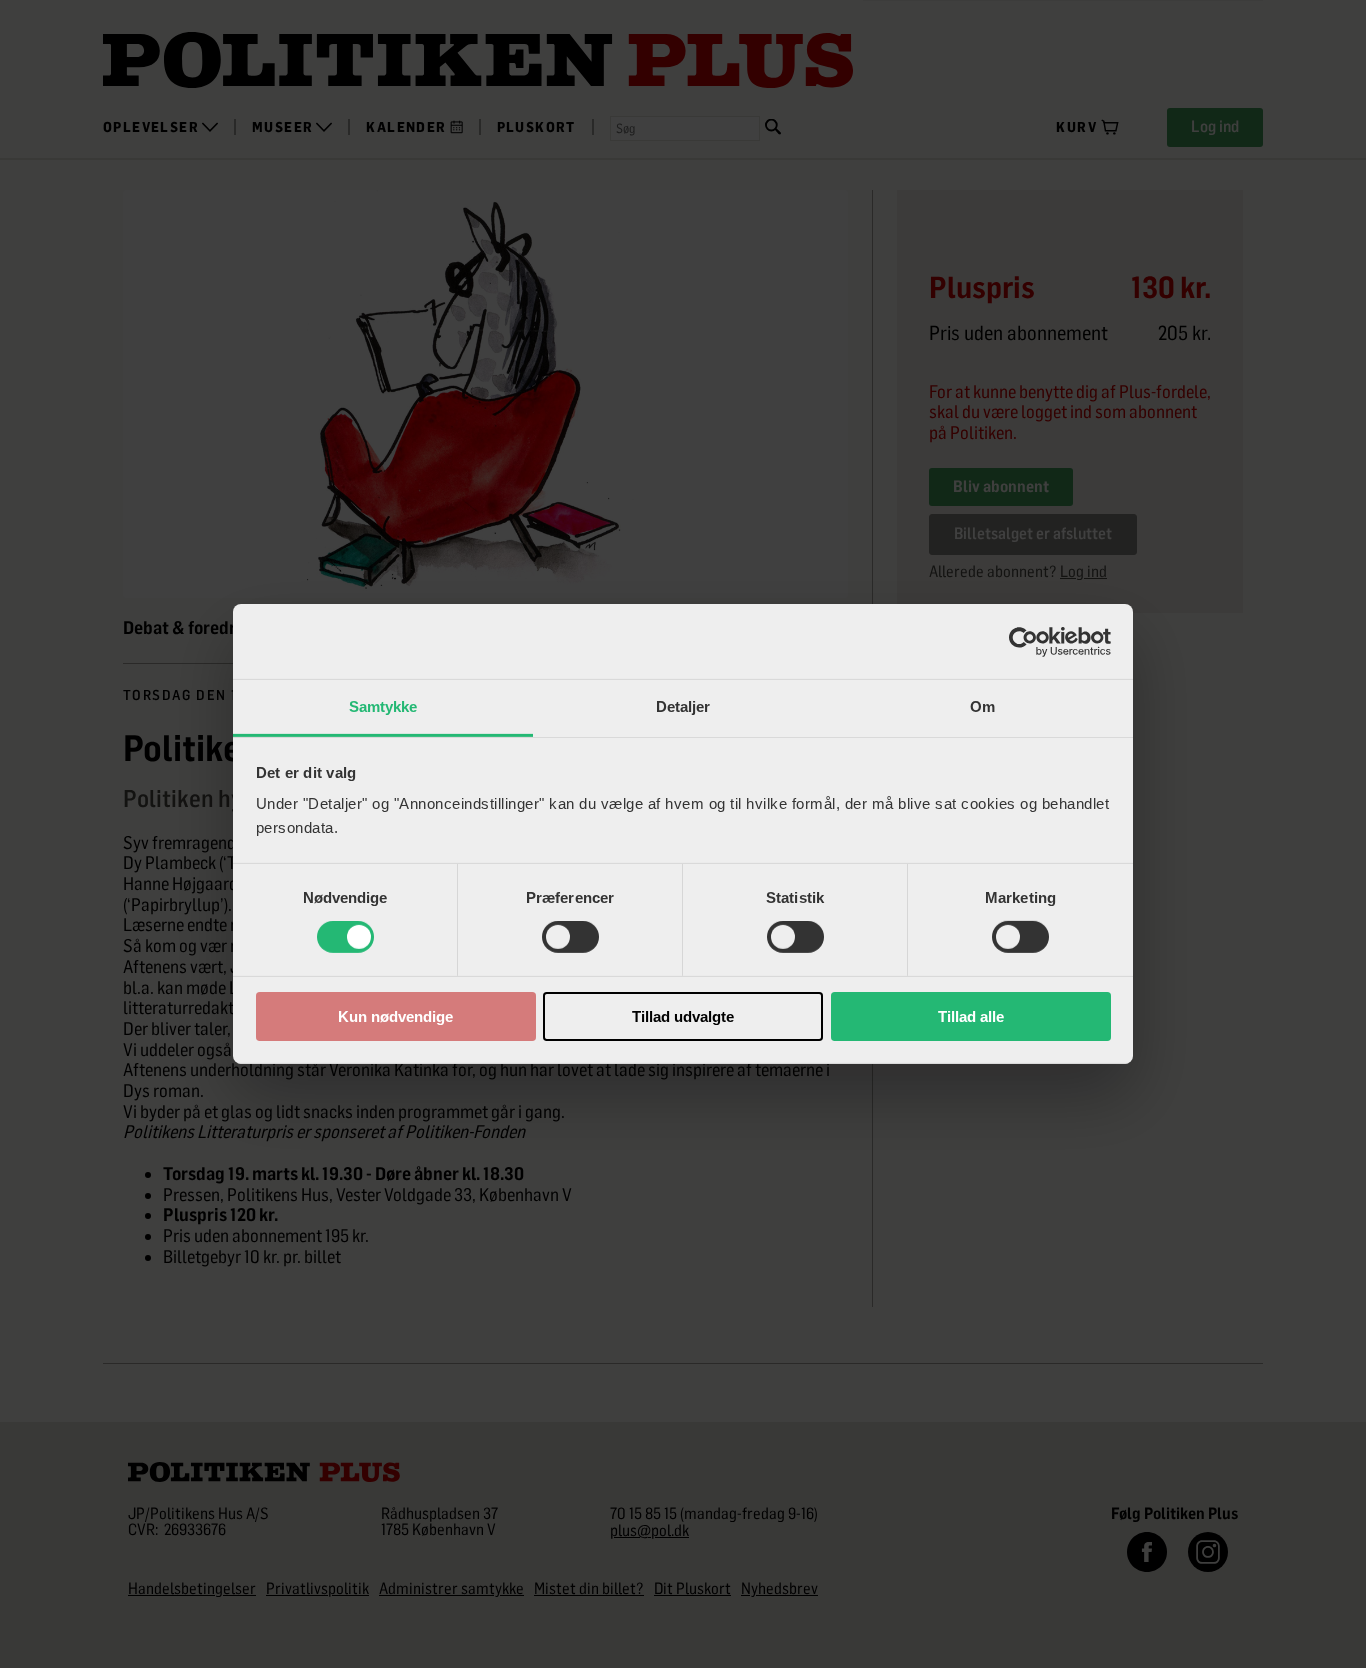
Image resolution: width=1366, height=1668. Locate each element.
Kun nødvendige (395, 1016)
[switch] (570, 937)
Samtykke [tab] (383, 706)
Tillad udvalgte (683, 1016)
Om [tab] (982, 706)
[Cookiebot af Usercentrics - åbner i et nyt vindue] (1023, 641)
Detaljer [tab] (683, 706)
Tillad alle (971, 1016)
